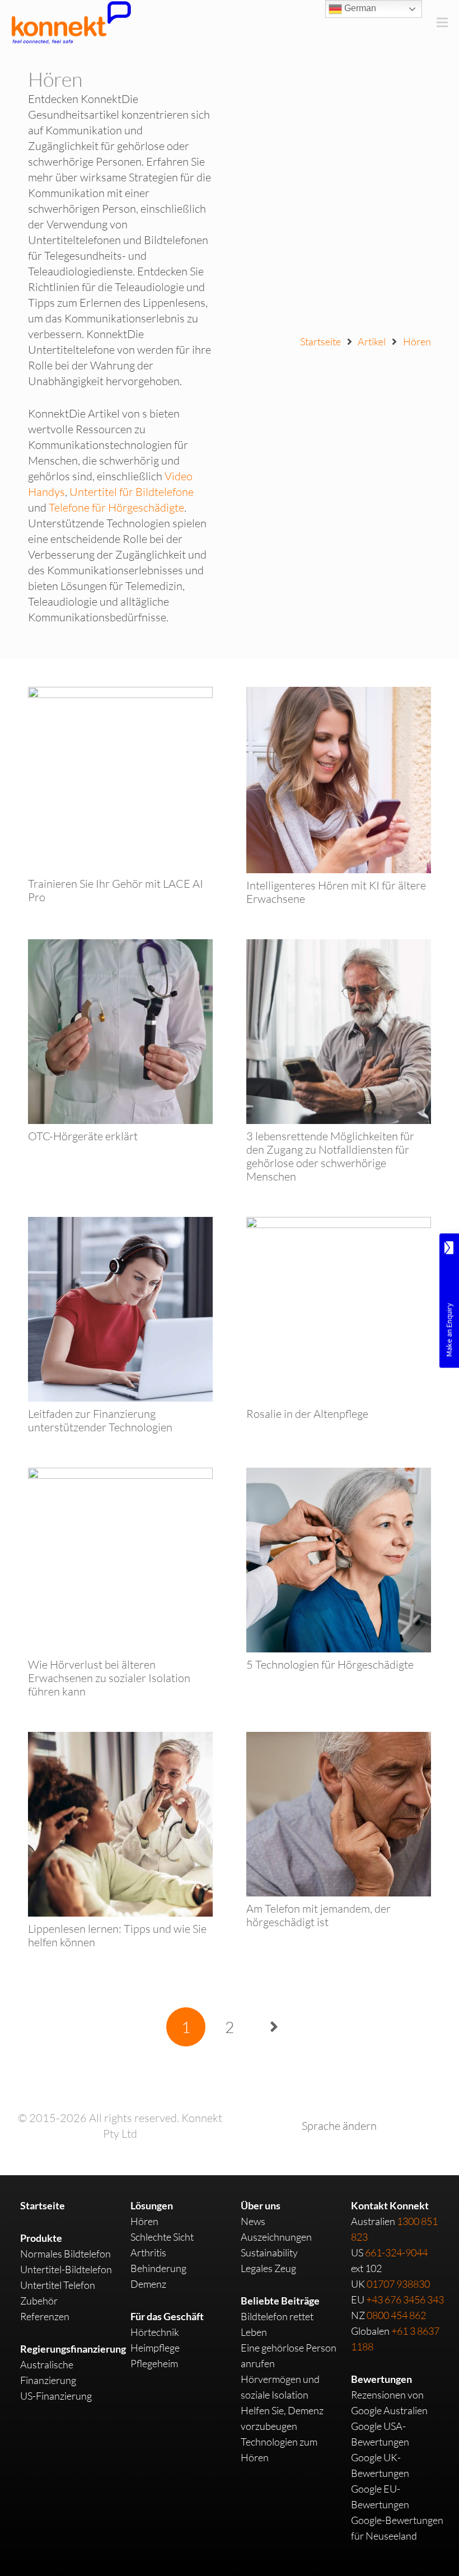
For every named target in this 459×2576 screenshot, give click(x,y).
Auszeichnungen (276, 2237)
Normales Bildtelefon (65, 2254)
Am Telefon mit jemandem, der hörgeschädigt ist (319, 1915)
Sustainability (269, 2252)
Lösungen (152, 2205)
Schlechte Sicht (162, 2237)
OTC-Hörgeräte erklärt (83, 1136)
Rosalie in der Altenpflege (307, 1414)
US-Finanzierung (56, 2396)
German (359, 8)
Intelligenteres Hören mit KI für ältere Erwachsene (336, 892)
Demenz (148, 2284)
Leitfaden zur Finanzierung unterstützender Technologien (100, 1420)
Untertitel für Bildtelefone (132, 492)
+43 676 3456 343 (405, 2299)
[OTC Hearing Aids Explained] (120, 947)
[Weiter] (273, 2027)
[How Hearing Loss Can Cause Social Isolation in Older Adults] (120, 1475)
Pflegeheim (154, 2363)
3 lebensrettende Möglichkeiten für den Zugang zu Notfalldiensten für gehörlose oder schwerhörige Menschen (330, 1156)
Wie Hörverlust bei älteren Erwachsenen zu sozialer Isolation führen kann (109, 1678)
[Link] (71, 22)
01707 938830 (398, 2284)
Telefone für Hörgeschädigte (116, 507)
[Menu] (442, 22)
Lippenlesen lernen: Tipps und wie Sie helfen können (117, 1935)
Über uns (261, 2205)
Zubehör (39, 2301)
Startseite (43, 2205)
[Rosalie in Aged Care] (339, 1224)
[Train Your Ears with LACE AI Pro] (120, 694)
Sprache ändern (339, 2126)
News (253, 2221)
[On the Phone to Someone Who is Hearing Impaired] (339, 1739)
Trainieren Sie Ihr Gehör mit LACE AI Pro (116, 890)
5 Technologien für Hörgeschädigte (330, 1664)
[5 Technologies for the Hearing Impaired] (339, 1475)
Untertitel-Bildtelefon (66, 2269)
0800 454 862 (396, 2315)
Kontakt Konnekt (390, 2205)
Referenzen (45, 2316)
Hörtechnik (155, 2332)
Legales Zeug (268, 2268)
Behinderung (158, 2268)
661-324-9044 (396, 2252)
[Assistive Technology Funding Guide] (120, 1224)
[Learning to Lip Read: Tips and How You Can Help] (120, 1739)
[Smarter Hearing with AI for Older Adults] (339, 694)
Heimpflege (155, 2348)
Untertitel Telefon (58, 2285)
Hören (144, 2221)
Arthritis (148, 2252)
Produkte (41, 2238)
